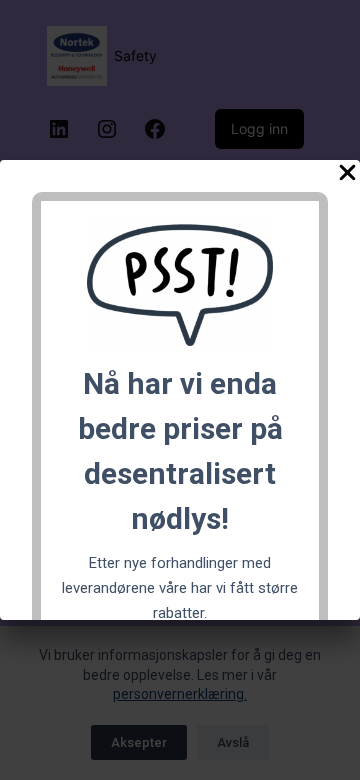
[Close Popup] (347, 176)
